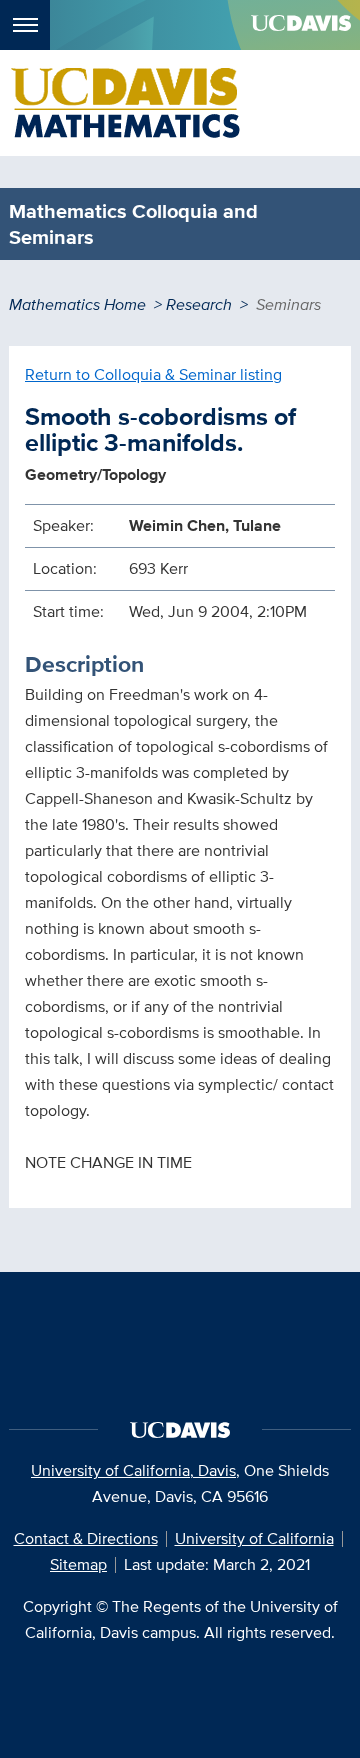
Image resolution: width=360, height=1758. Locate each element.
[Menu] (25, 25)
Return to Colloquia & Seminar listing (153, 374)
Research (199, 304)
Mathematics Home (77, 304)
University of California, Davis (133, 1470)
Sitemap (78, 1564)
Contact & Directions (86, 1538)
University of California (254, 1538)
